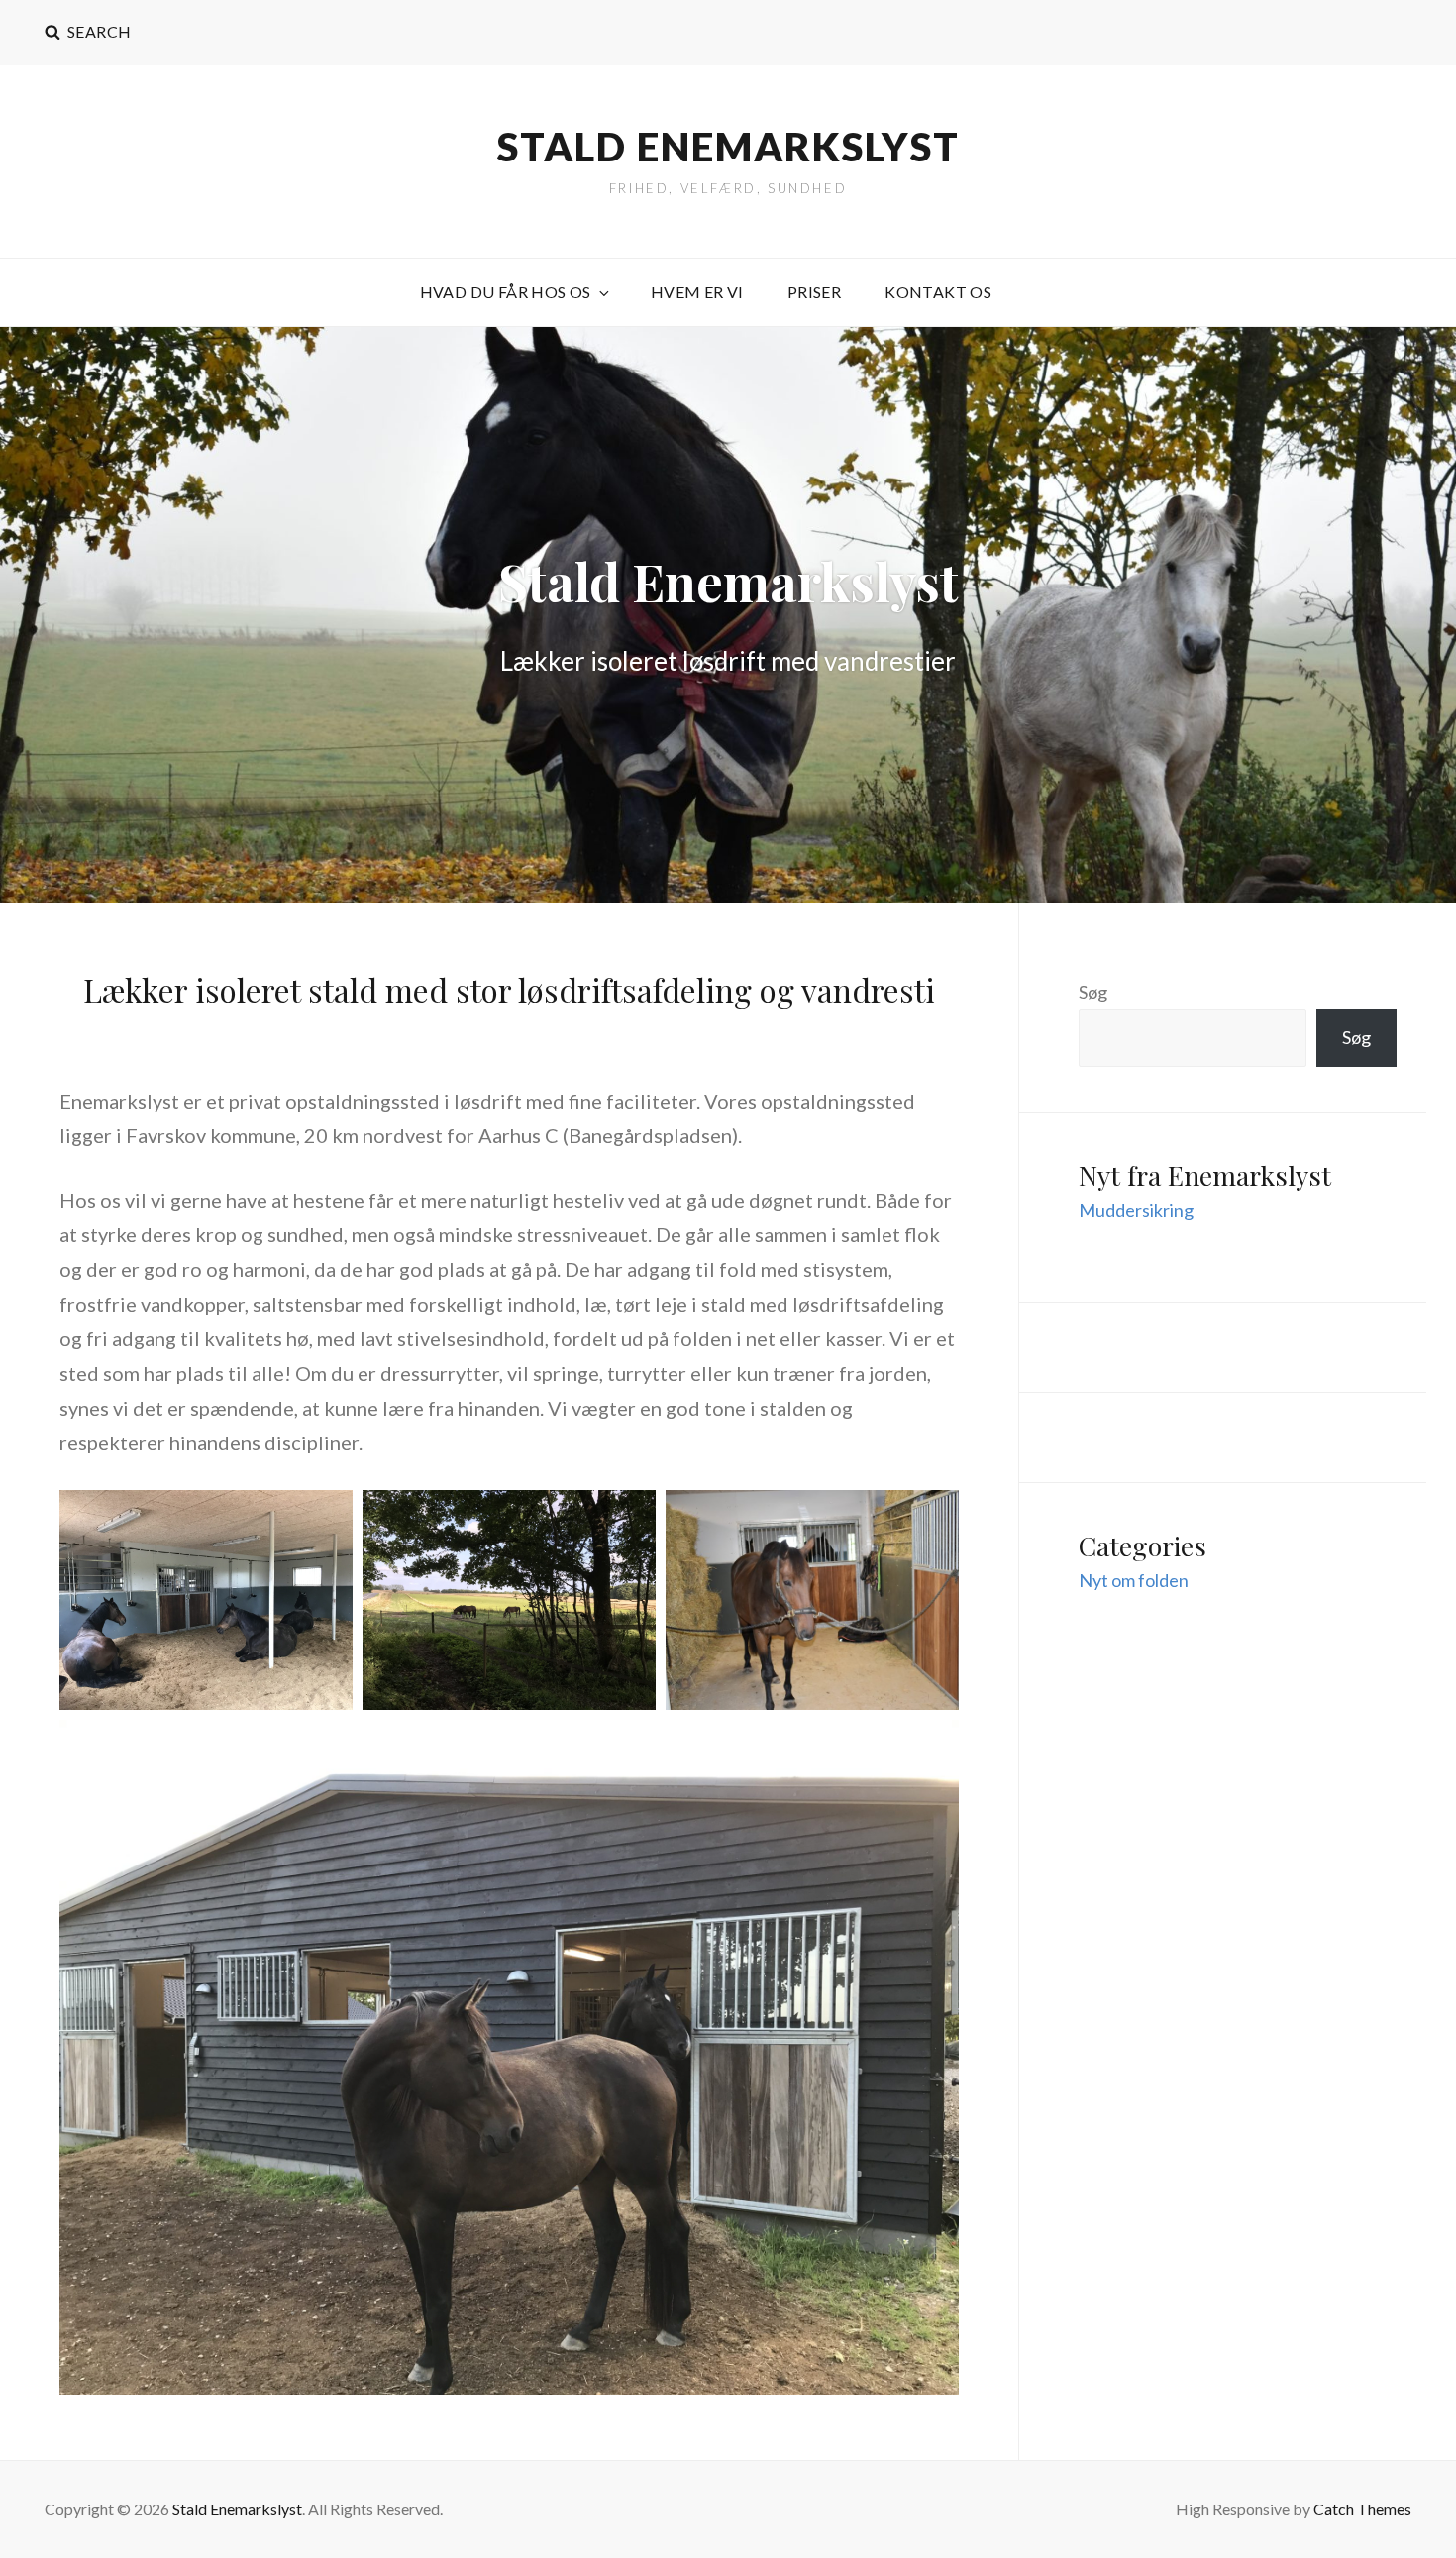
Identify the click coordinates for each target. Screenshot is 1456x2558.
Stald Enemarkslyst (728, 147)
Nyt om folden (1134, 1580)
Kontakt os (938, 292)
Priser (814, 292)
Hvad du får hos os (506, 292)
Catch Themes (1362, 2509)
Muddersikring (1136, 1210)
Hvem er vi (697, 292)
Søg (1093, 992)
